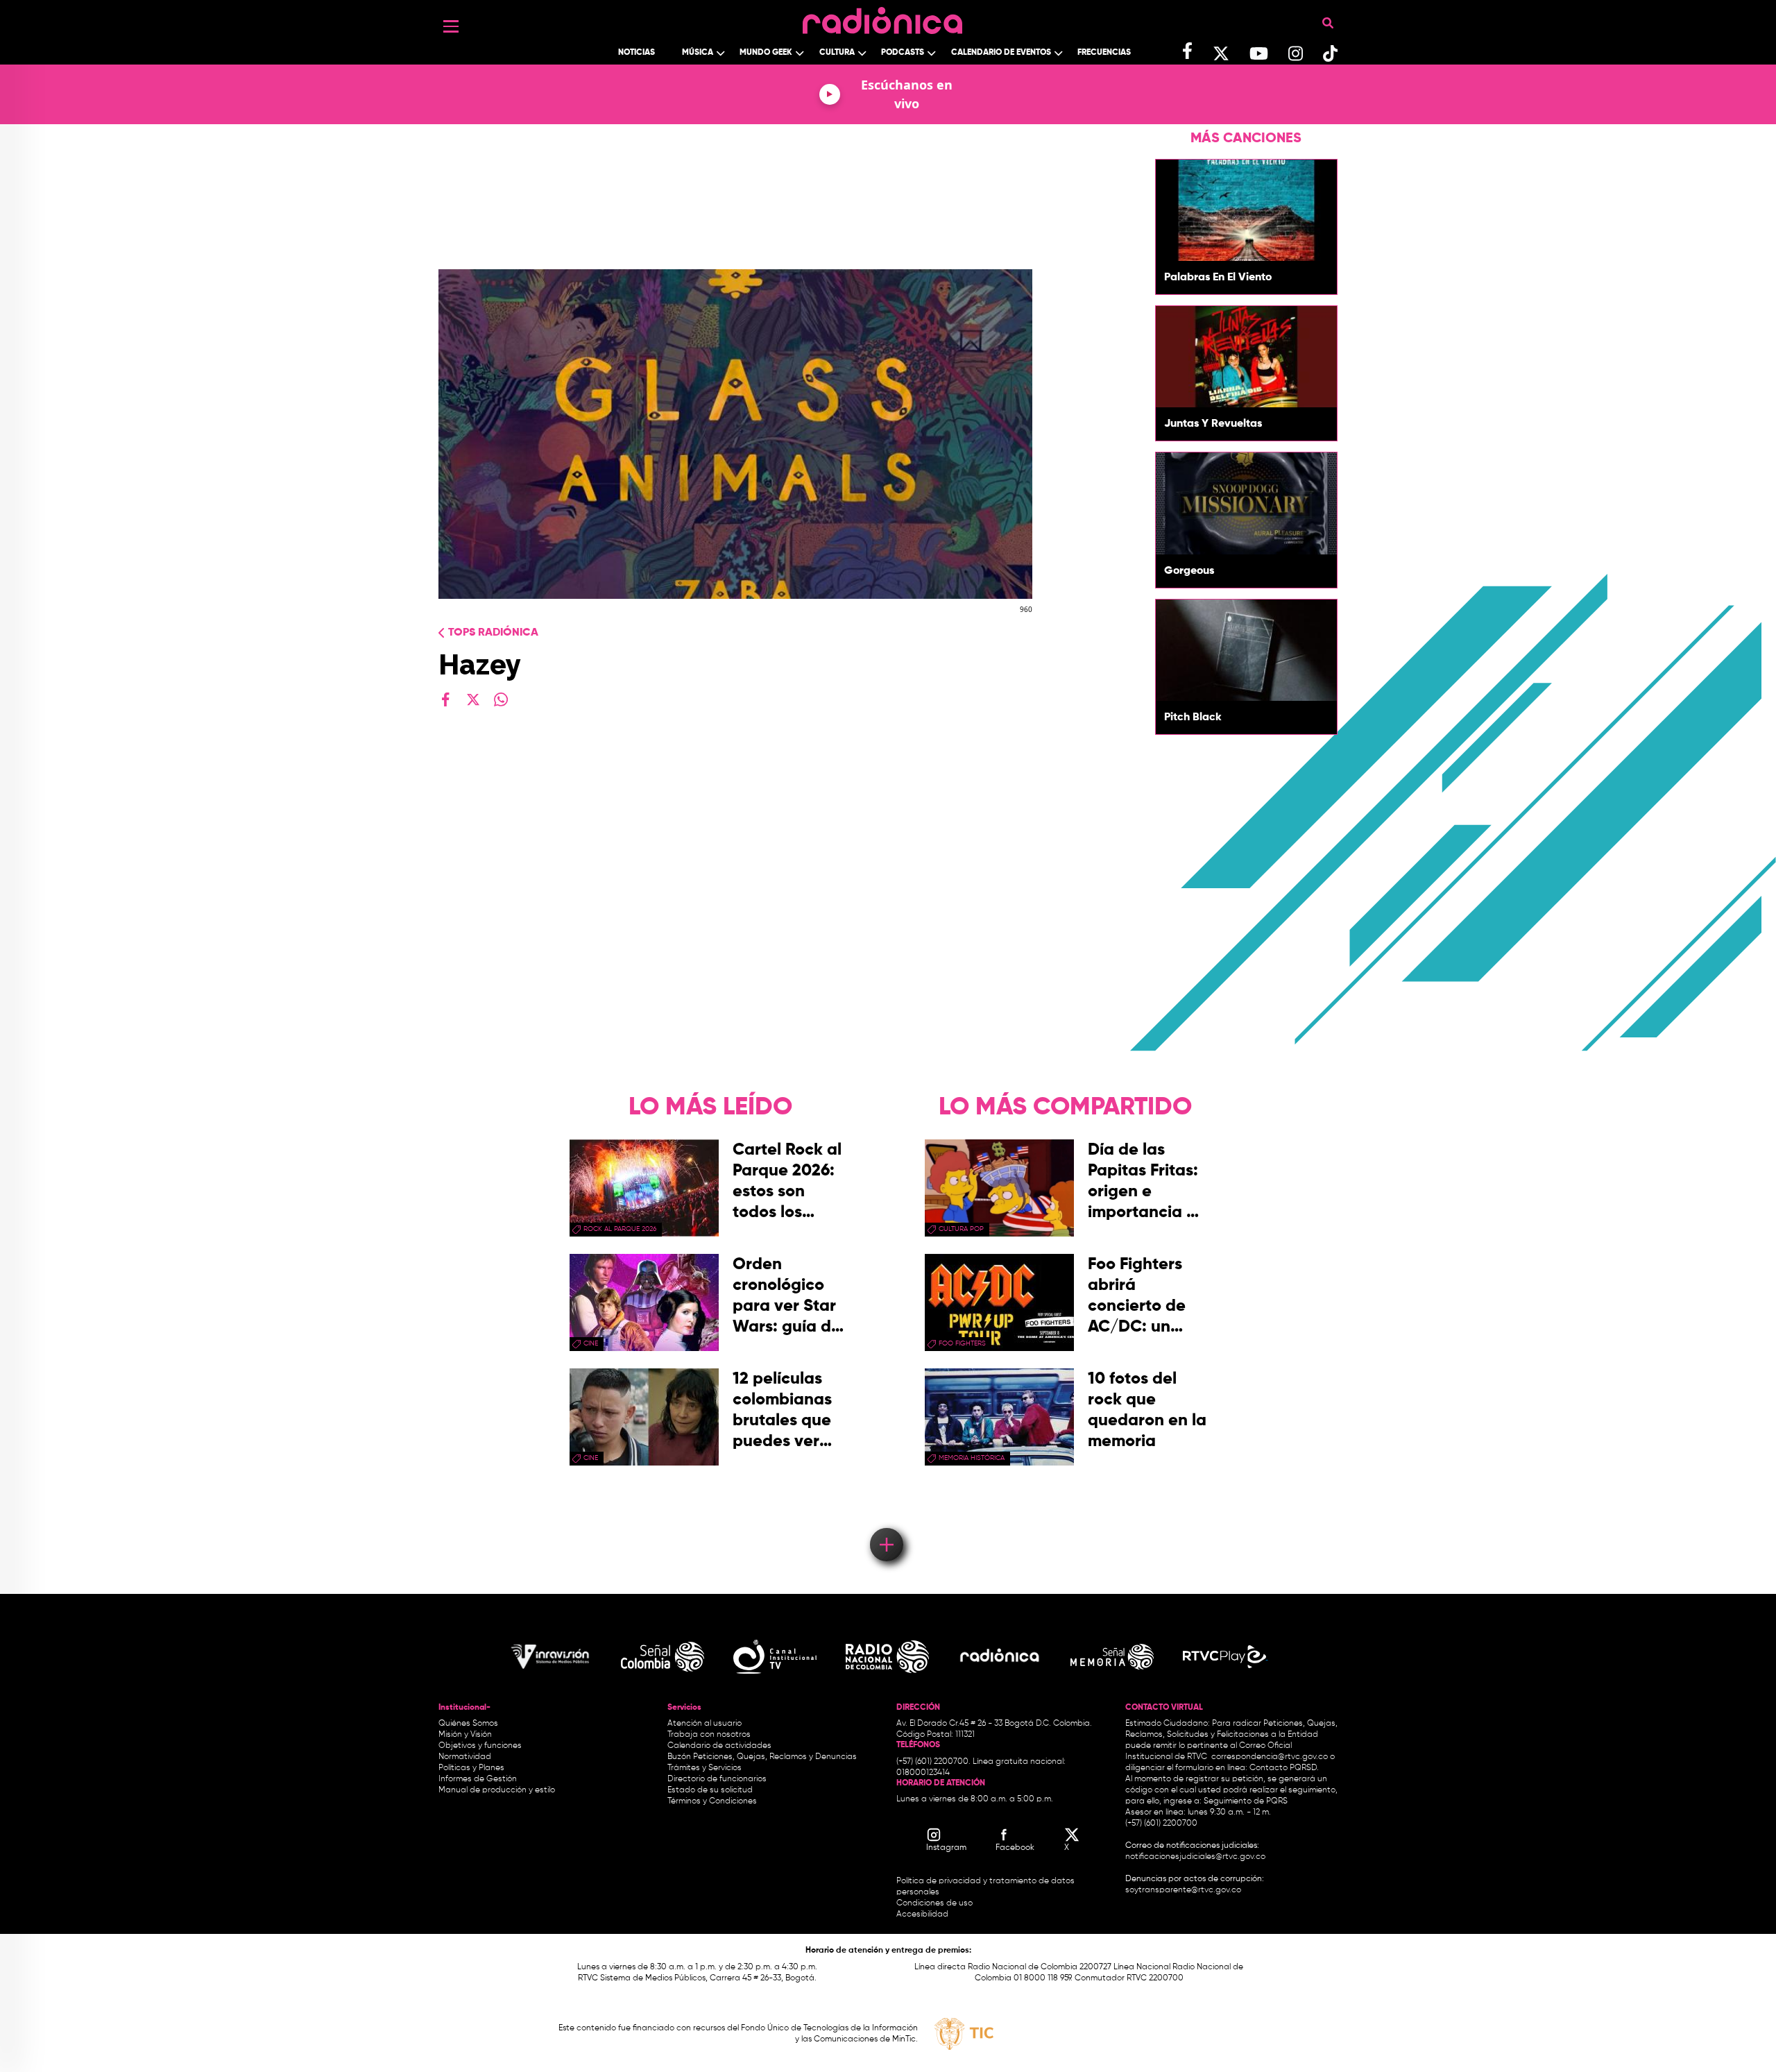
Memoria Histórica (972, 1458)
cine (591, 1343)
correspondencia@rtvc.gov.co (1270, 1757)
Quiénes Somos (468, 1724)
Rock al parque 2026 (620, 1229)
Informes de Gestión (478, 1779)
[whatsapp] (501, 699)
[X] (473, 699)
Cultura (837, 53)
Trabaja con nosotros (709, 1735)
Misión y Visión (465, 1735)
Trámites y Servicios (705, 1768)
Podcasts (903, 53)
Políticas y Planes (471, 1768)
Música (698, 53)
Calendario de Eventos (1001, 53)
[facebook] (445, 699)
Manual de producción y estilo (497, 1790)
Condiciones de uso (934, 1903)
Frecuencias (1104, 53)
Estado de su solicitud (710, 1790)
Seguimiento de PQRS (1246, 1801)
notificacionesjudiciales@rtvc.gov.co (1195, 1857)
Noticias (637, 53)
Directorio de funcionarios (717, 1779)
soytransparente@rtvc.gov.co (1183, 1890)
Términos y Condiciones (712, 1801)
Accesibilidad (923, 1914)
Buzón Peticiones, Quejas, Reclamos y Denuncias (762, 1757)
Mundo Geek (766, 53)
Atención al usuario (705, 1724)
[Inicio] (882, 17)
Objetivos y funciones (480, 1746)
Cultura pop (961, 1229)
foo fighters (962, 1343)
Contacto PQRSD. (1284, 1768)
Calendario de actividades (719, 1746)
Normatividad (465, 1757)
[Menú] (451, 26)
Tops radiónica (493, 633)
